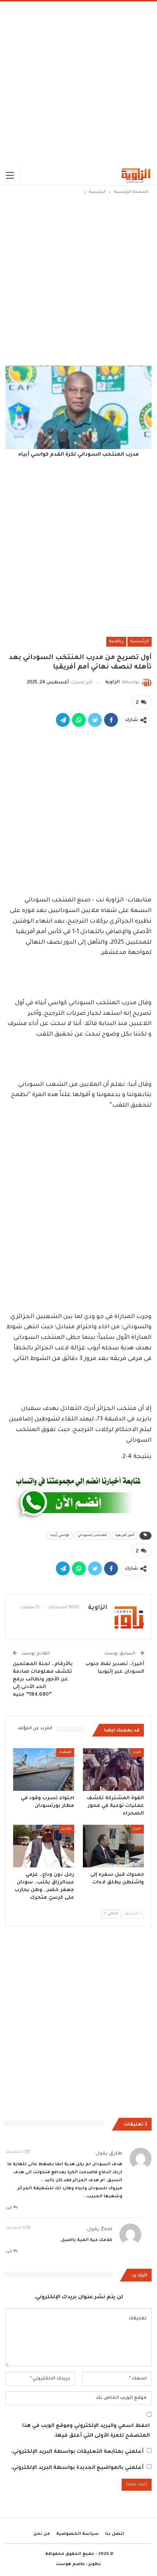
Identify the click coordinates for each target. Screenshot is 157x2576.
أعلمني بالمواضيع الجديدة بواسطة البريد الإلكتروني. (77, 2468)
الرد (9, 2208)
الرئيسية (139, 642)
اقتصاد (65, 1752)
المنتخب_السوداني (92, 1536)
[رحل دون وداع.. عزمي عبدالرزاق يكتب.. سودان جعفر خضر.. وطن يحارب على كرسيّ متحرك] (44, 1846)
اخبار (137, 1752)
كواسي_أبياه (60, 1536)
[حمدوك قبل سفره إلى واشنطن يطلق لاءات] (113, 1846)
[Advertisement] (78, 83)
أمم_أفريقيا (125, 1536)
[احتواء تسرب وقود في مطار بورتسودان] (44, 1770)
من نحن (42, 2534)
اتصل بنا (115, 2534)
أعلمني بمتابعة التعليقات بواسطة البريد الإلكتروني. (77, 2452)
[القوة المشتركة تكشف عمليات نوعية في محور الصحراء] (113, 1770)
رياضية (116, 642)
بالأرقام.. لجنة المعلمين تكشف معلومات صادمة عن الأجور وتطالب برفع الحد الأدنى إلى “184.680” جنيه (43, 1679)
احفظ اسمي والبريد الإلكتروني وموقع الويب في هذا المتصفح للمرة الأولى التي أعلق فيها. (86, 2431)
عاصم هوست (70, 2565)
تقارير (66, 1829)
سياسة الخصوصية (78, 2534)
